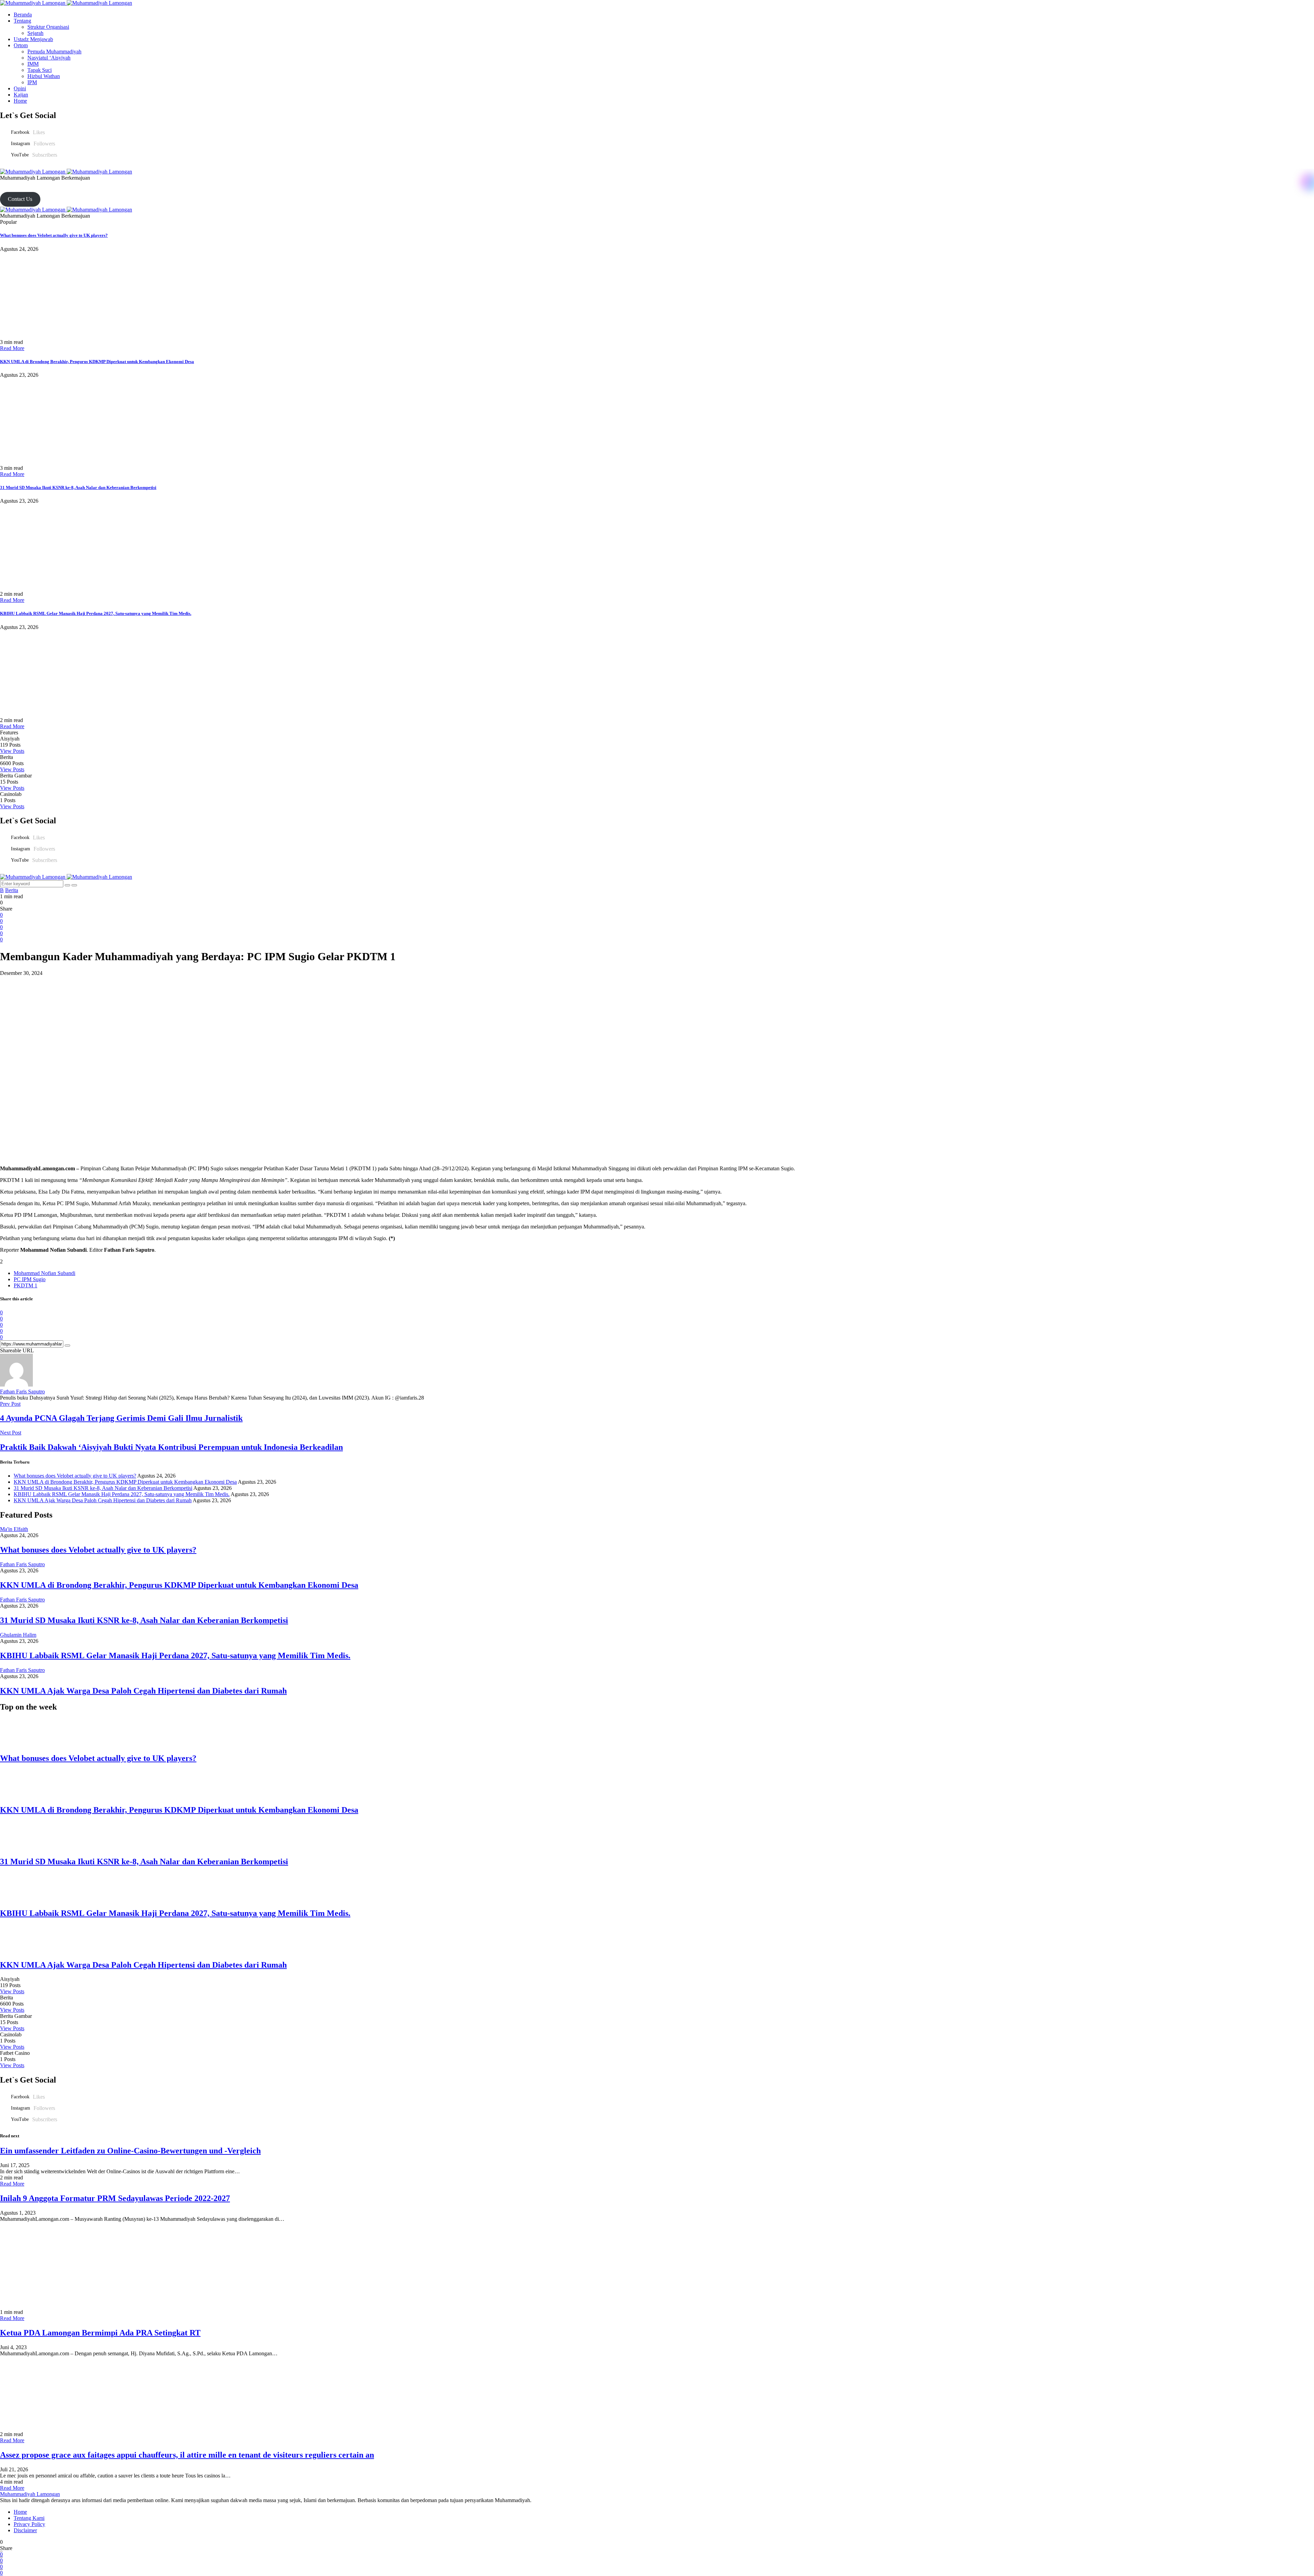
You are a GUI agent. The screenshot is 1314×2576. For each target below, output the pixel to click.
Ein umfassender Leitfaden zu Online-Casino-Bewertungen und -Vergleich (130, 2151)
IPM (32, 82)
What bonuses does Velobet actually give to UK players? (54, 235)
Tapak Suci (40, 70)
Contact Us (20, 199)
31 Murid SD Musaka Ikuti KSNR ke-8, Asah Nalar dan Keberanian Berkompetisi (78, 487)
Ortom (21, 45)
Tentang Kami (29, 2518)
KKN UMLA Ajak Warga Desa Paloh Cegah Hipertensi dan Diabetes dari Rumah (103, 1500)
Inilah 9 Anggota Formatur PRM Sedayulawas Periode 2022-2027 (115, 2198)
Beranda (23, 15)
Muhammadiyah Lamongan (30, 2494)
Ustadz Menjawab (33, 39)
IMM (33, 64)
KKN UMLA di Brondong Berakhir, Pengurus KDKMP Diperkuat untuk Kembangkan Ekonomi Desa (97, 362)
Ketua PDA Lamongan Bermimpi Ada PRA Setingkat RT (100, 2333)
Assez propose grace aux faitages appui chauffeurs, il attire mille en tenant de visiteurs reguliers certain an (187, 2455)
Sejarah (35, 33)
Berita (12, 890)
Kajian (21, 95)
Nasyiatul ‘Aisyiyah (49, 58)
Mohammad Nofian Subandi (44, 1273)
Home (20, 101)
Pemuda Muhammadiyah (54, 51)
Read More (12, 348)
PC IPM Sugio (30, 1279)
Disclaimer (25, 2530)
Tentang (22, 21)
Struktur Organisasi (48, 27)
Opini (20, 88)
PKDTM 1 (25, 1285)
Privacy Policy (29, 2524)
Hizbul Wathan (44, 76)
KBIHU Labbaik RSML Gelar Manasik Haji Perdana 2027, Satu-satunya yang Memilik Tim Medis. (96, 613)
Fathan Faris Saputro (22, 1392)
